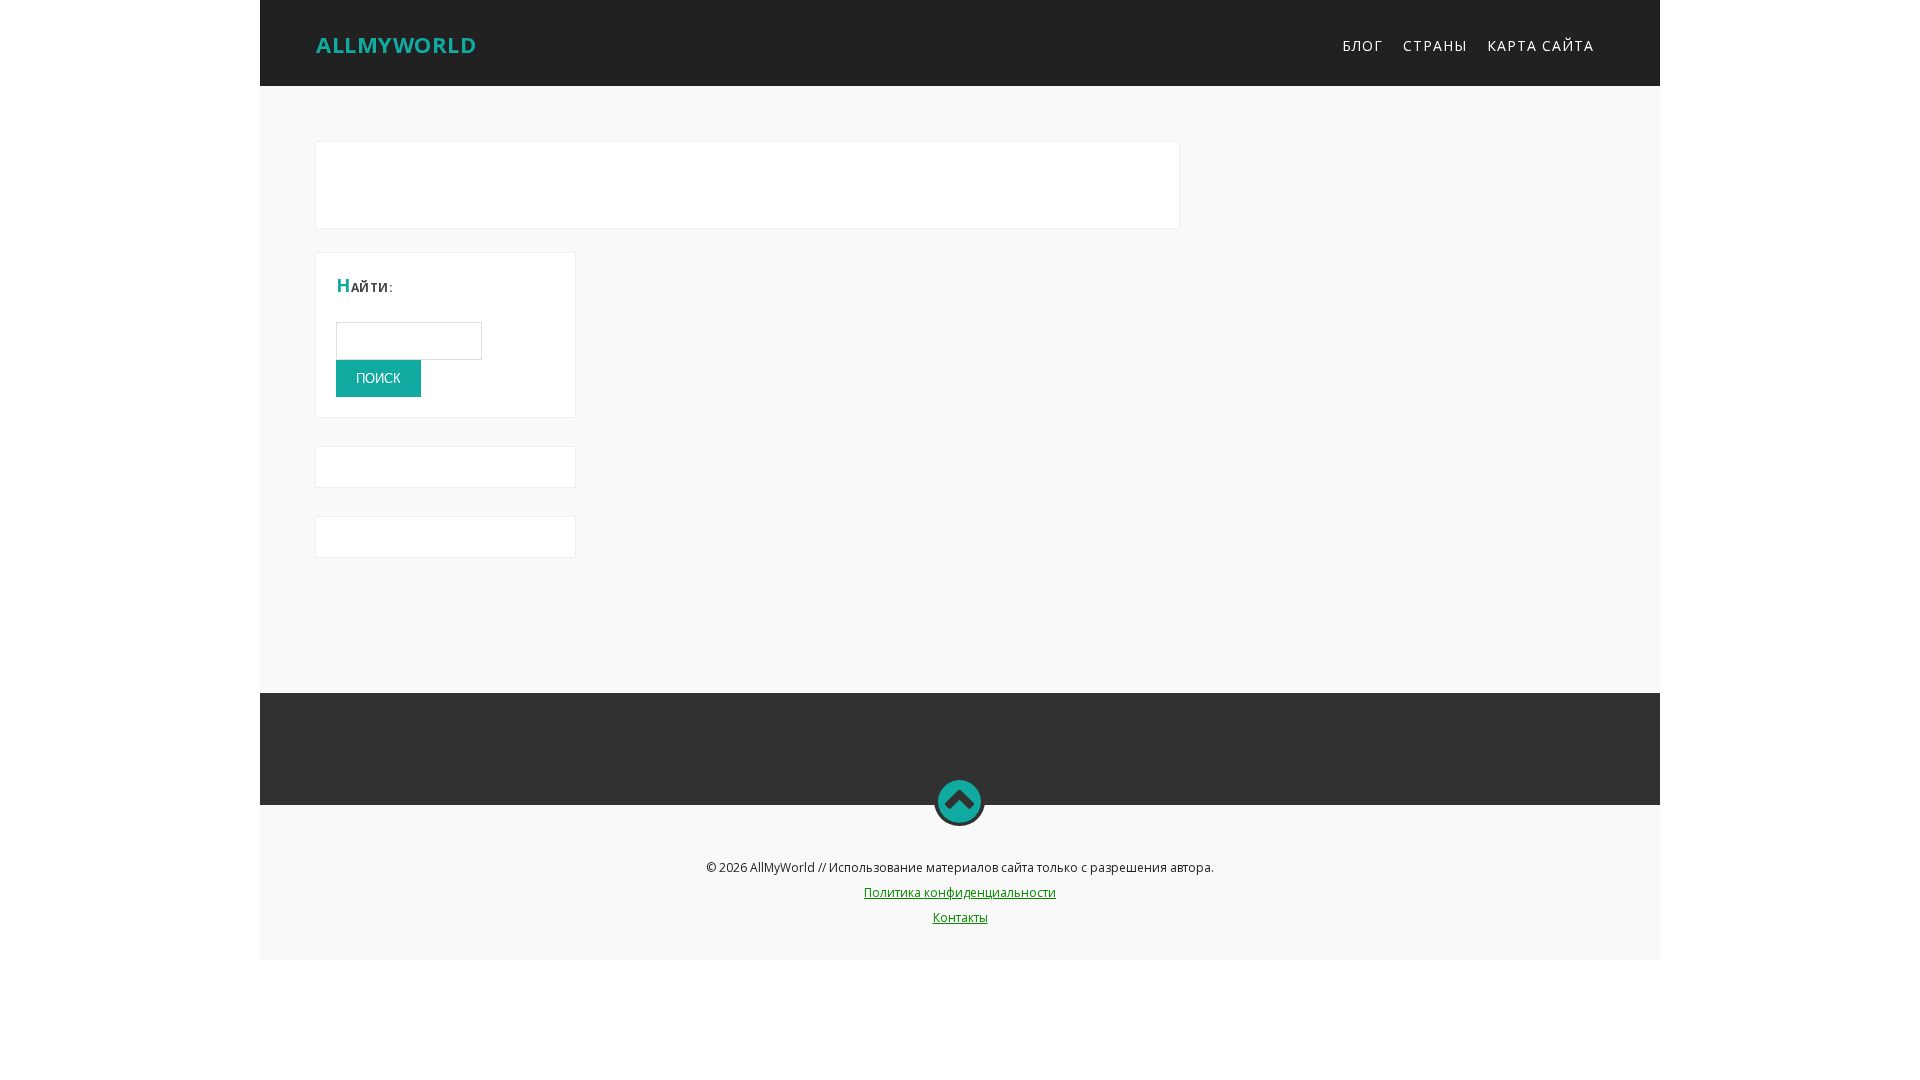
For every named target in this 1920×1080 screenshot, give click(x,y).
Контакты (960, 917)
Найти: (364, 285)
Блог (1362, 45)
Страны (1435, 45)
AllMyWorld (396, 44)
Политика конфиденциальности (960, 892)
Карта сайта (1540, 45)
